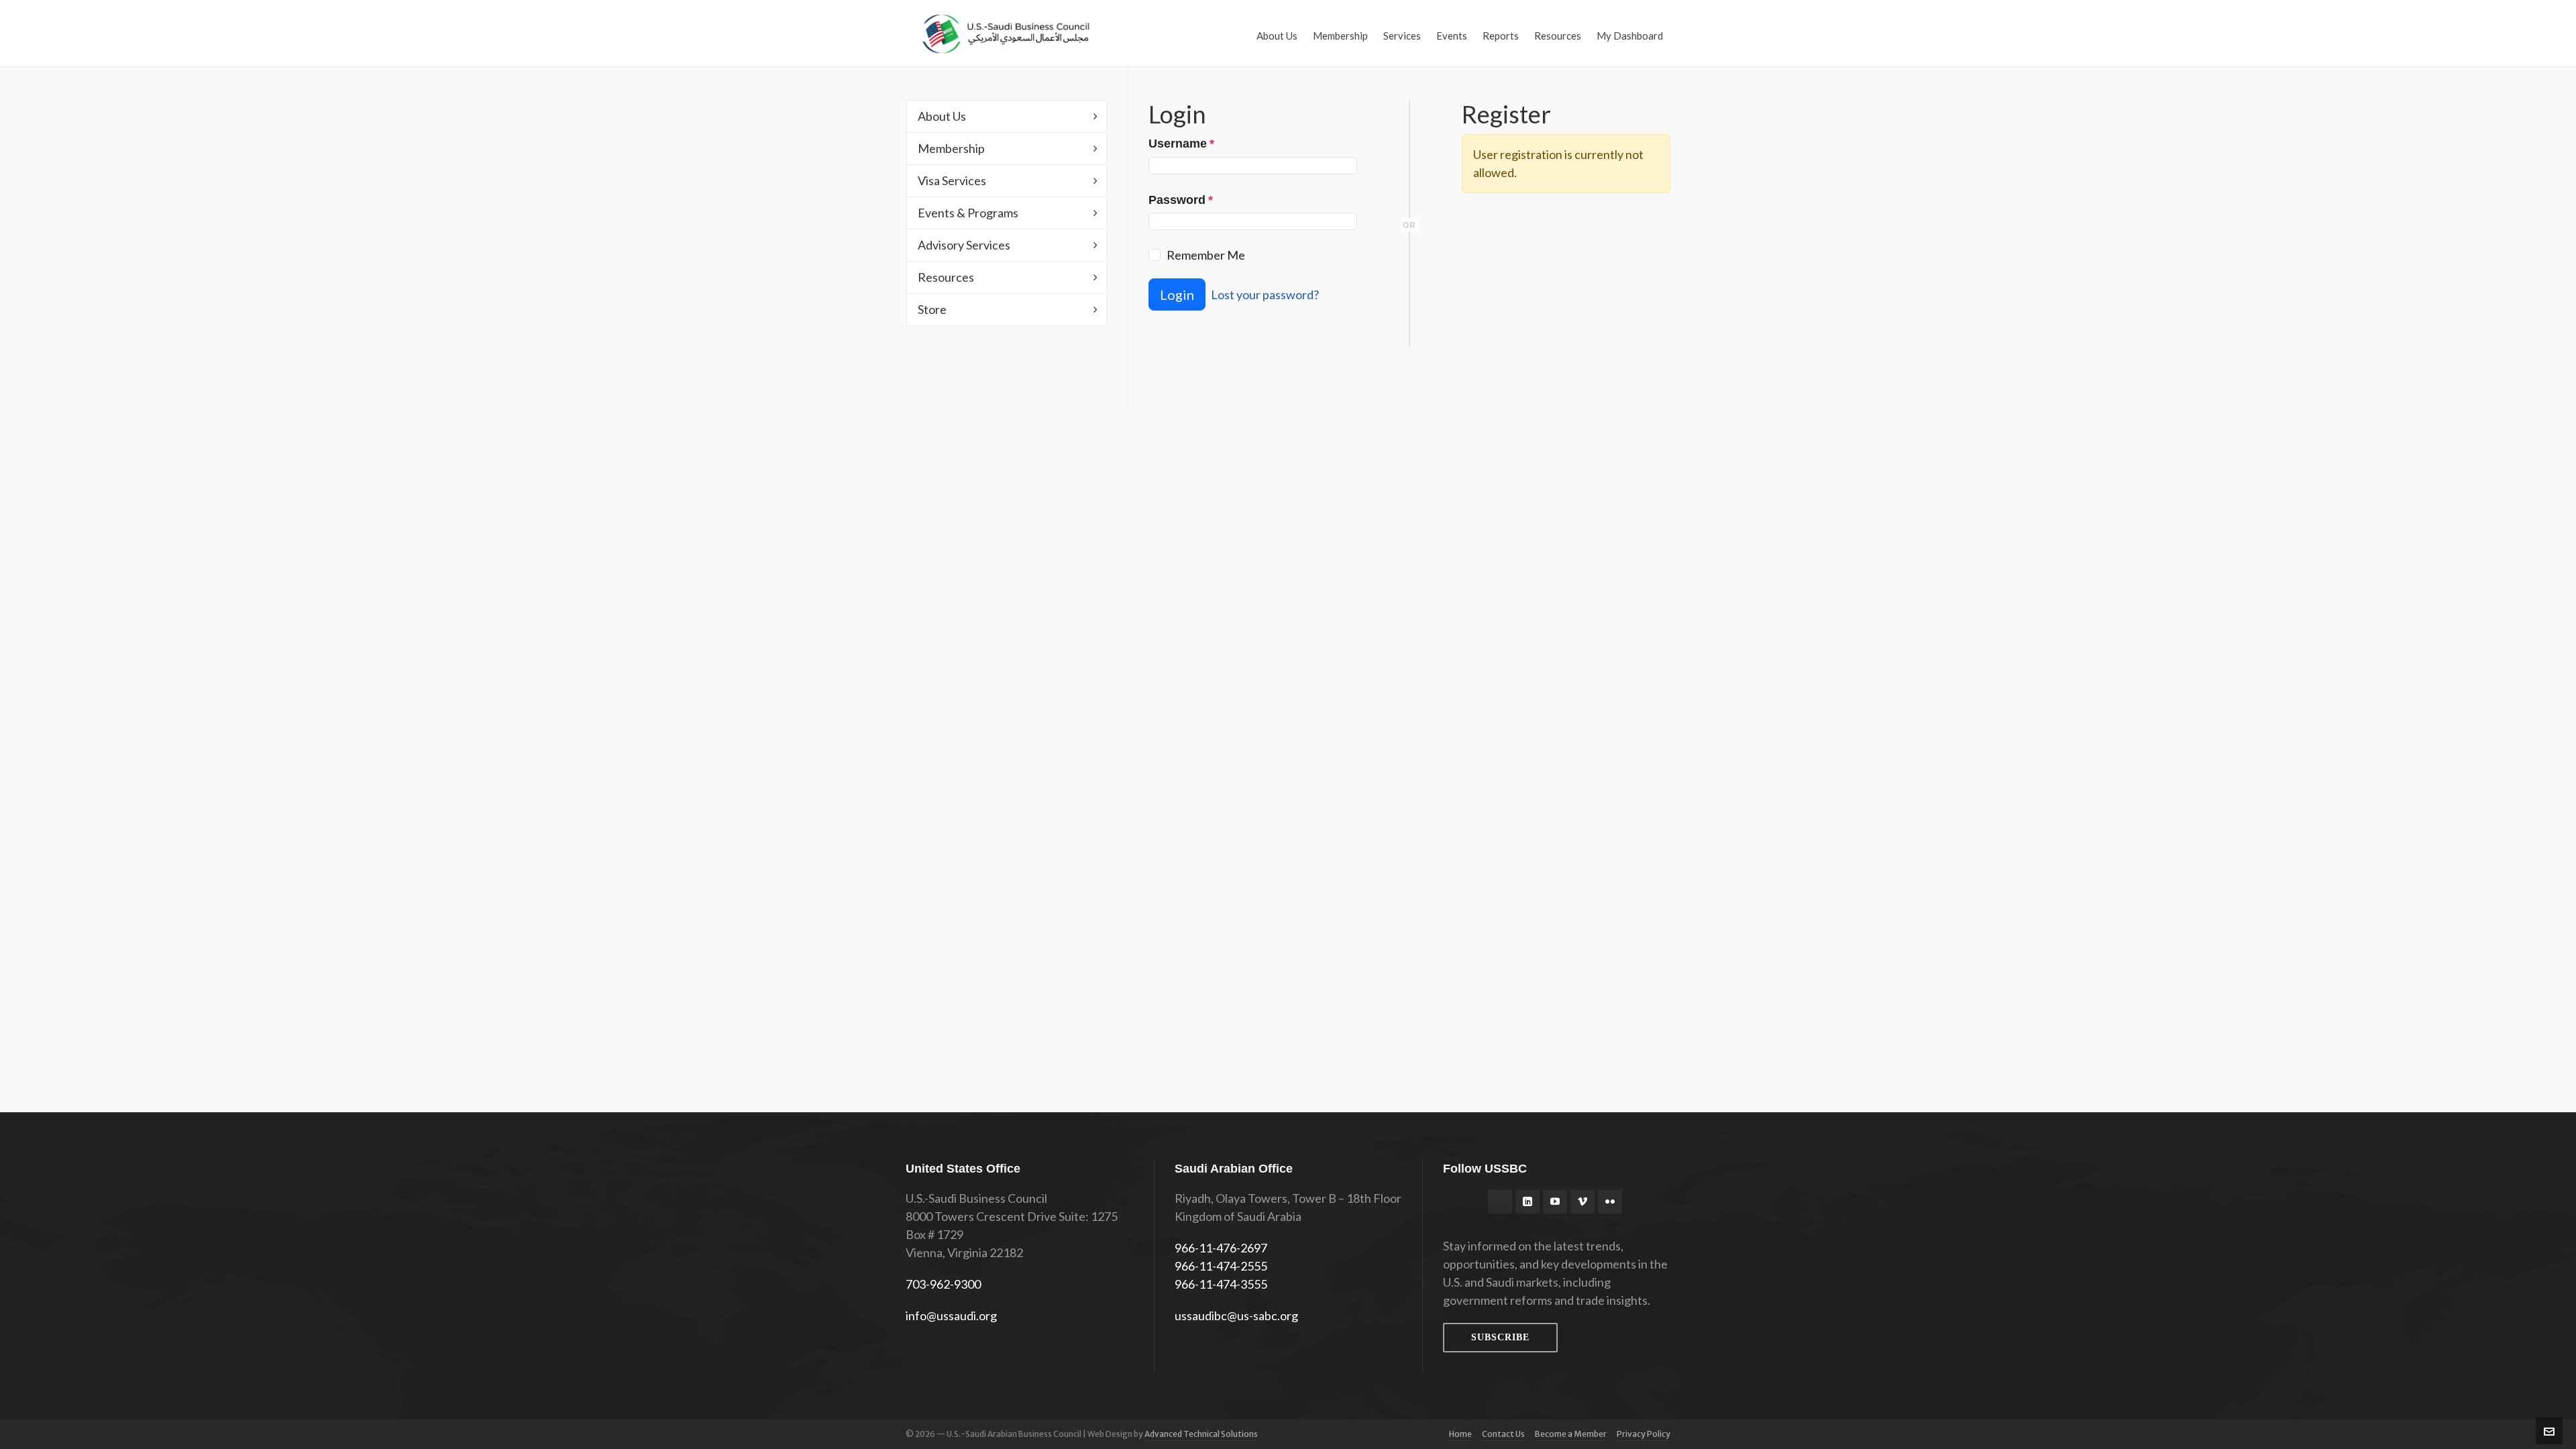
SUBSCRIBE (1500, 1337)
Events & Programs (968, 213)
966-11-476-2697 (1221, 1248)
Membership (951, 148)
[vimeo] (1582, 1201)
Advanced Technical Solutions (1201, 1434)
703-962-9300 (943, 1284)
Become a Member (1571, 1434)
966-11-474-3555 (1221, 1284)
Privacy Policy (1644, 1434)
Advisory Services (964, 245)
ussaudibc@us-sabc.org (1236, 1316)
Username (1181, 144)
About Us (942, 116)
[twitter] (1500, 1201)
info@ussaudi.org (951, 1316)
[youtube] (1555, 1201)
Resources (946, 277)
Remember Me (1206, 255)
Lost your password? (1265, 294)
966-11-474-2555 (1221, 1266)
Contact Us (1503, 1434)
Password (1181, 200)
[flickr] (1610, 1201)
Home (1460, 1434)
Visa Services (952, 180)
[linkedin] (1527, 1201)
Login (1177, 294)
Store (932, 309)
